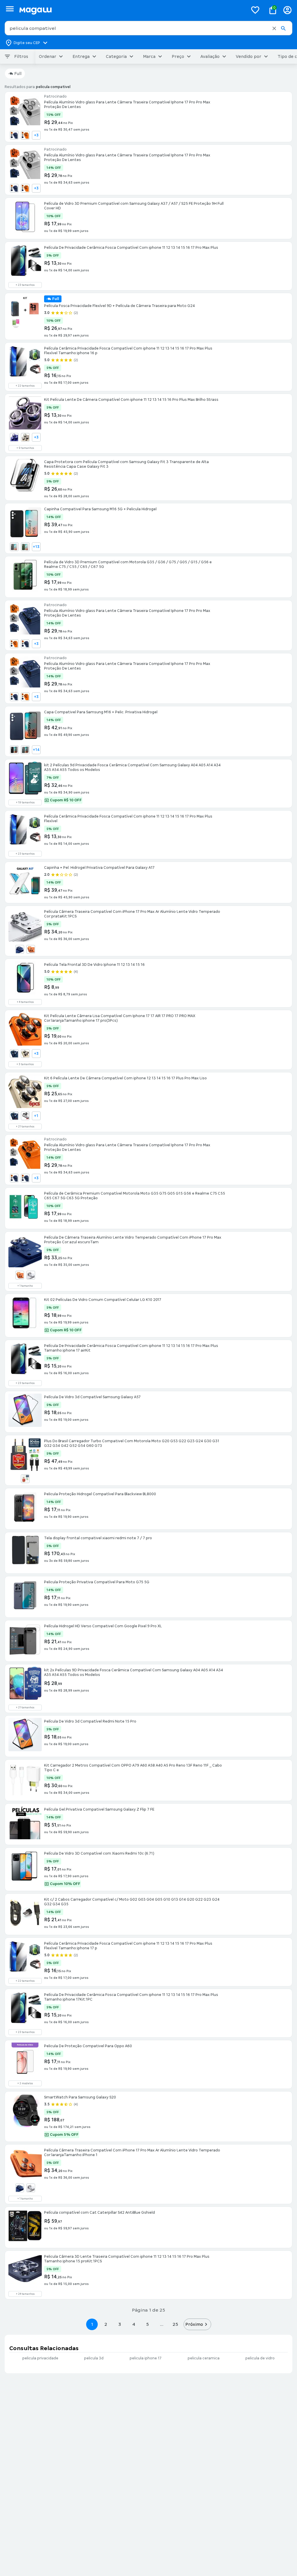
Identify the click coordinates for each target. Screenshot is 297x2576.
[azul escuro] (14, 437)
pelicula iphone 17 (146, 2358)
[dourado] (25, 437)
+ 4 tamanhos (25, 1002)
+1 (36, 1116)
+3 (36, 135)
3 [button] (120, 2324)
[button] (274, 28)
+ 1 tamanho (25, 1286)
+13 (36, 547)
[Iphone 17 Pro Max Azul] (25, 644)
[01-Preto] (14, 750)
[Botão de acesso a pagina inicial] (131, 10)
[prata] (25, 1116)
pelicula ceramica (204, 2358)
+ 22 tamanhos (25, 386)
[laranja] (31, 949)
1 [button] (92, 2324)
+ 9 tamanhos (25, 448)
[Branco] (25, 1479)
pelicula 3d (94, 2358)
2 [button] (106, 2324)
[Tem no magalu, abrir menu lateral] (10, 9)
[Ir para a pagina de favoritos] (255, 10)
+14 (36, 750)
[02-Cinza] (14, 547)
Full (18, 74)
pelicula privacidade (40, 2358)
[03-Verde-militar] (25, 547)
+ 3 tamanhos (25, 1064)
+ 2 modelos (25, 2083)
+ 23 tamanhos (25, 285)
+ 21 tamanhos (25, 1127)
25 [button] (175, 2324)
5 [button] (147, 2324)
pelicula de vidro (260, 2358)
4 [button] (134, 2324)
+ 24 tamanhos (25, 2294)
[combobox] (148, 28)
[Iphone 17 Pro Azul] (14, 135)
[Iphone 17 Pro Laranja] (25, 135)
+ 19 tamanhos (25, 802)
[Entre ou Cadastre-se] (287, 10)
